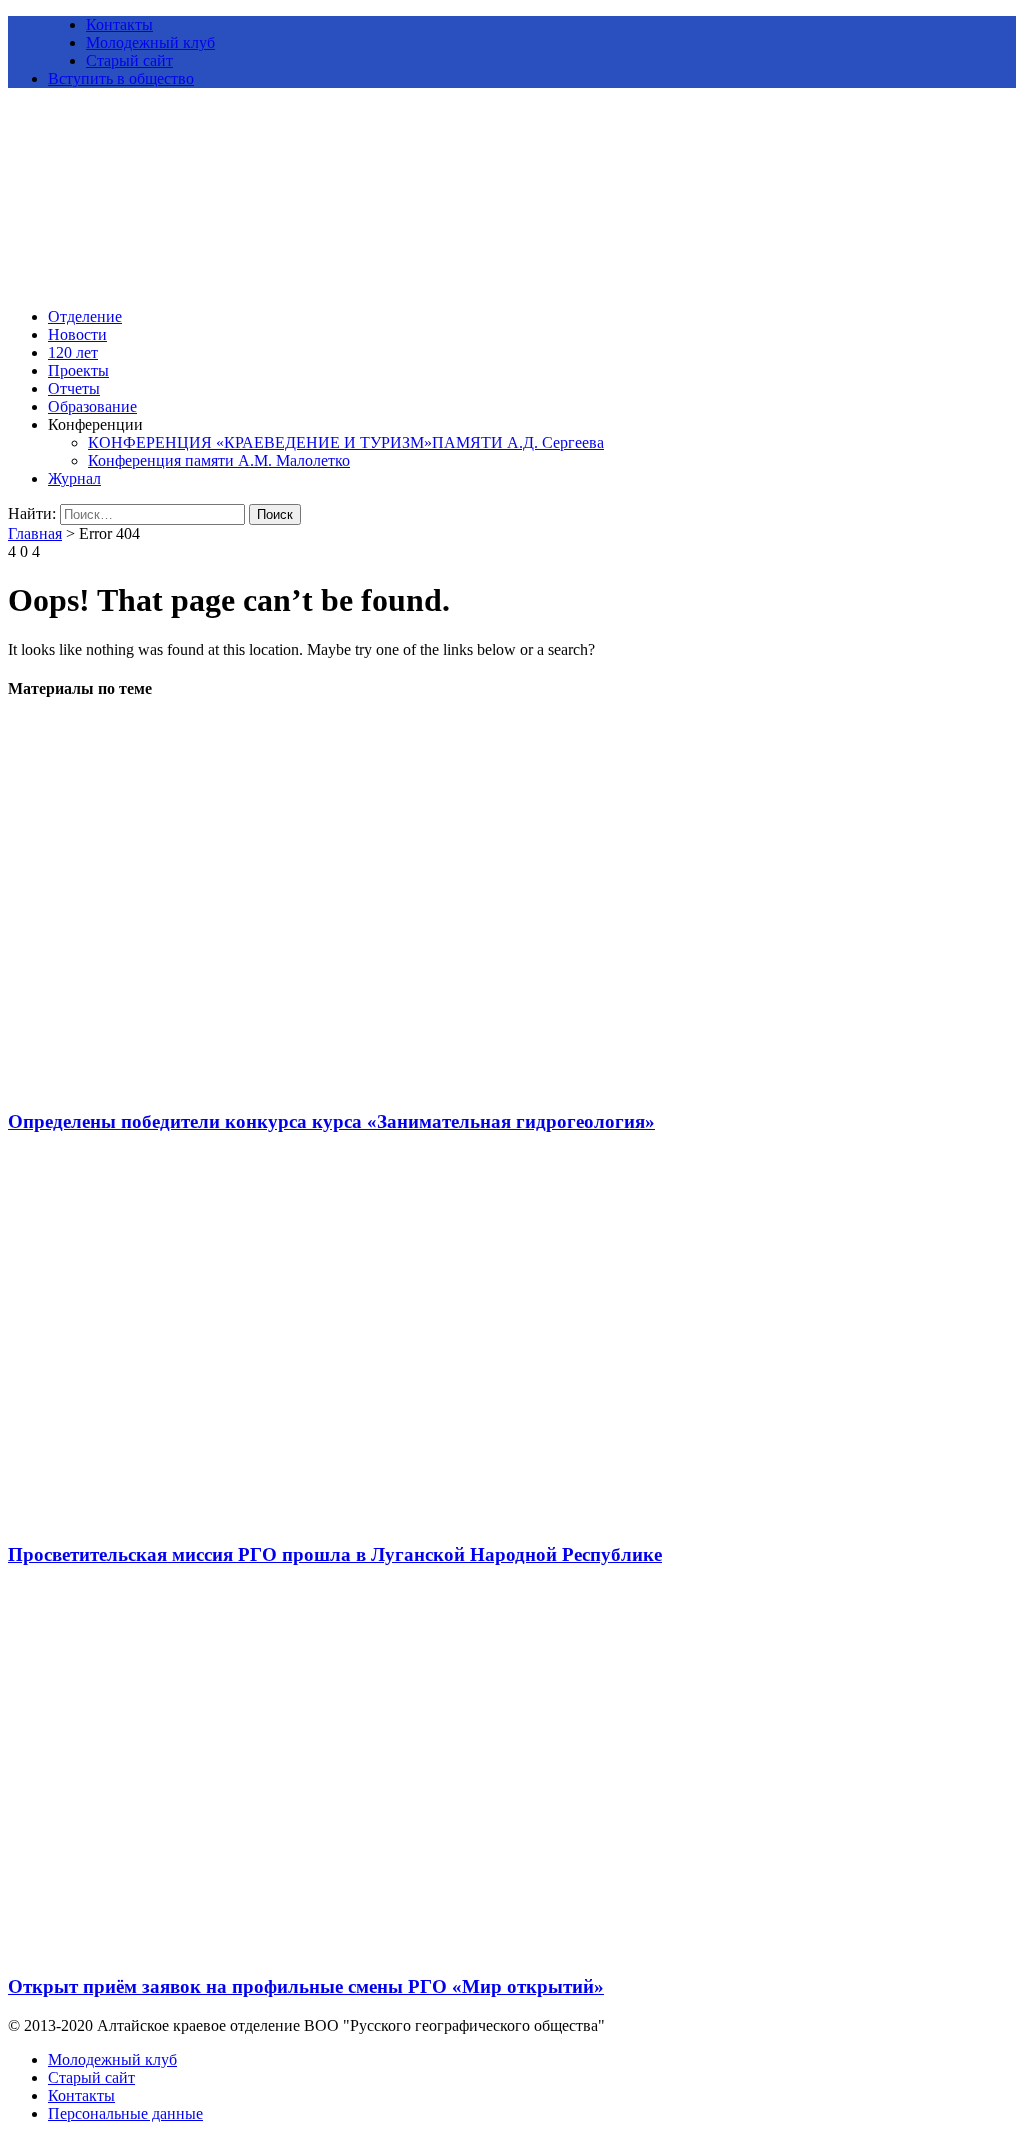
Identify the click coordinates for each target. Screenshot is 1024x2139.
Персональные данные (125, 2113)
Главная (35, 533)
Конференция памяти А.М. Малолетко (219, 460)
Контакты (119, 24)
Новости (77, 334)
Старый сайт (129, 60)
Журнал (74, 478)
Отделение (85, 316)
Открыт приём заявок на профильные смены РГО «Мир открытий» (306, 1986)
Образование (92, 406)
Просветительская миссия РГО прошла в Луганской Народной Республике (335, 1554)
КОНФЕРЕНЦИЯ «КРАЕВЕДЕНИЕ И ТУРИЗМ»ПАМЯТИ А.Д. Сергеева (346, 442)
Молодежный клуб (150, 42)
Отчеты (74, 388)
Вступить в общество (121, 78)
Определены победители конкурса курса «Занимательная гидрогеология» (331, 1121)
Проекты (78, 370)
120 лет (73, 352)
